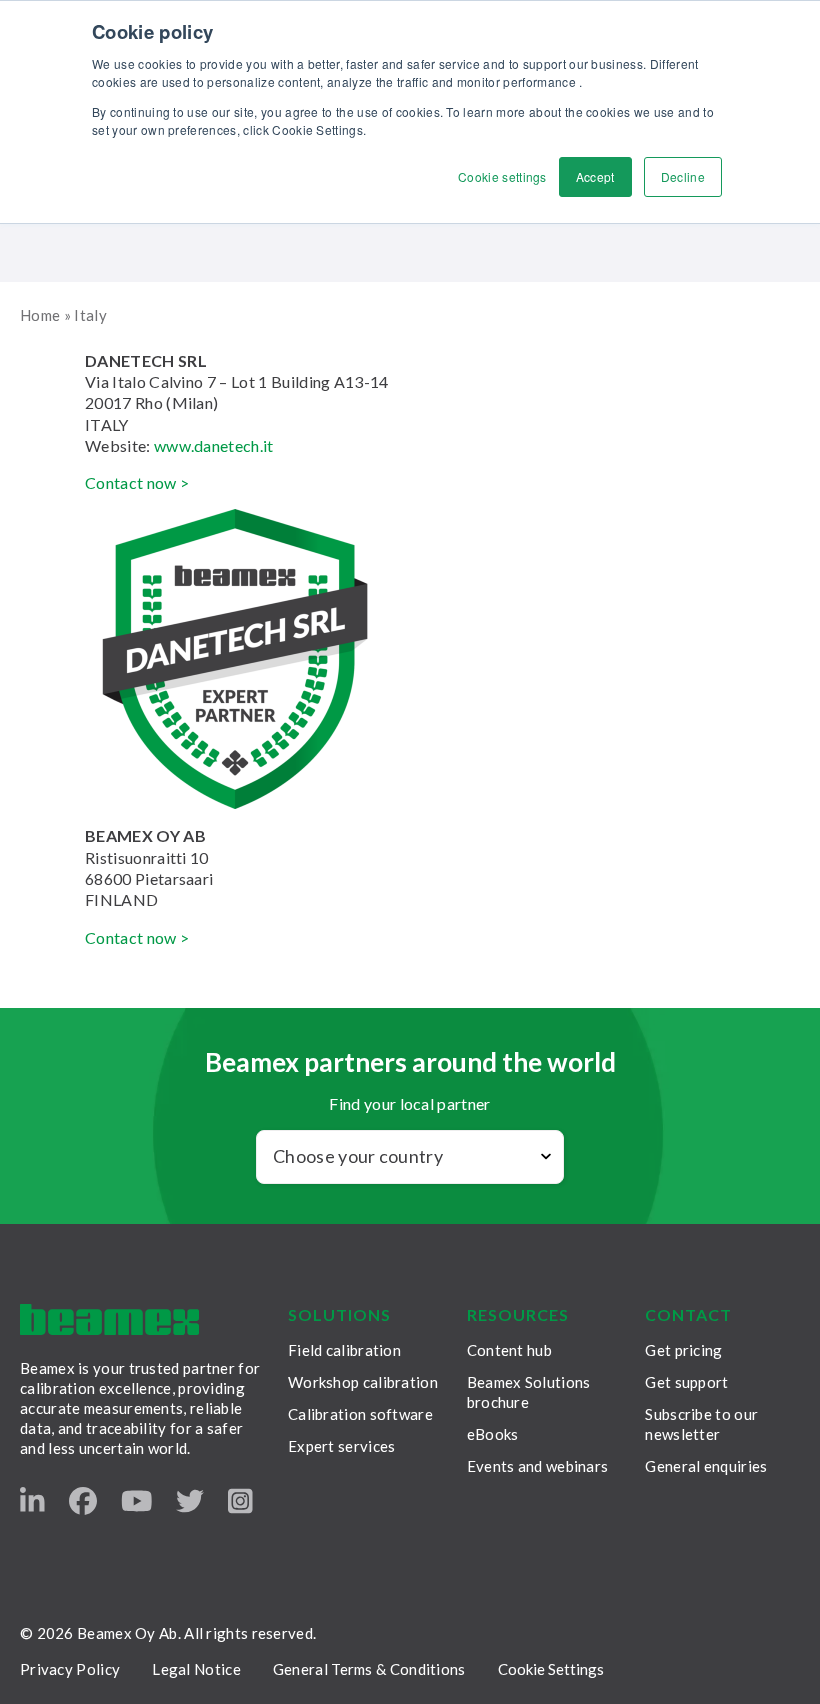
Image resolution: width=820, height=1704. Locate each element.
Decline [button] (683, 176)
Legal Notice (196, 1669)
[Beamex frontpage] (109, 1319)
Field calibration (344, 1350)
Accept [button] (595, 176)
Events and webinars (538, 1466)
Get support (686, 1382)
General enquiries (706, 1466)
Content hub (509, 1350)
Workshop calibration (363, 1382)
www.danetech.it (214, 445)
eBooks (493, 1434)
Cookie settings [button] (502, 176)
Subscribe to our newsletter (701, 1424)
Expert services (342, 1446)
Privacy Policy (70, 1669)
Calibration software (360, 1414)
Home (40, 315)
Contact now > (137, 482)
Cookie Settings (551, 1669)
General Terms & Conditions (369, 1669)
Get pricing (683, 1350)
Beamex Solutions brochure (529, 1392)
